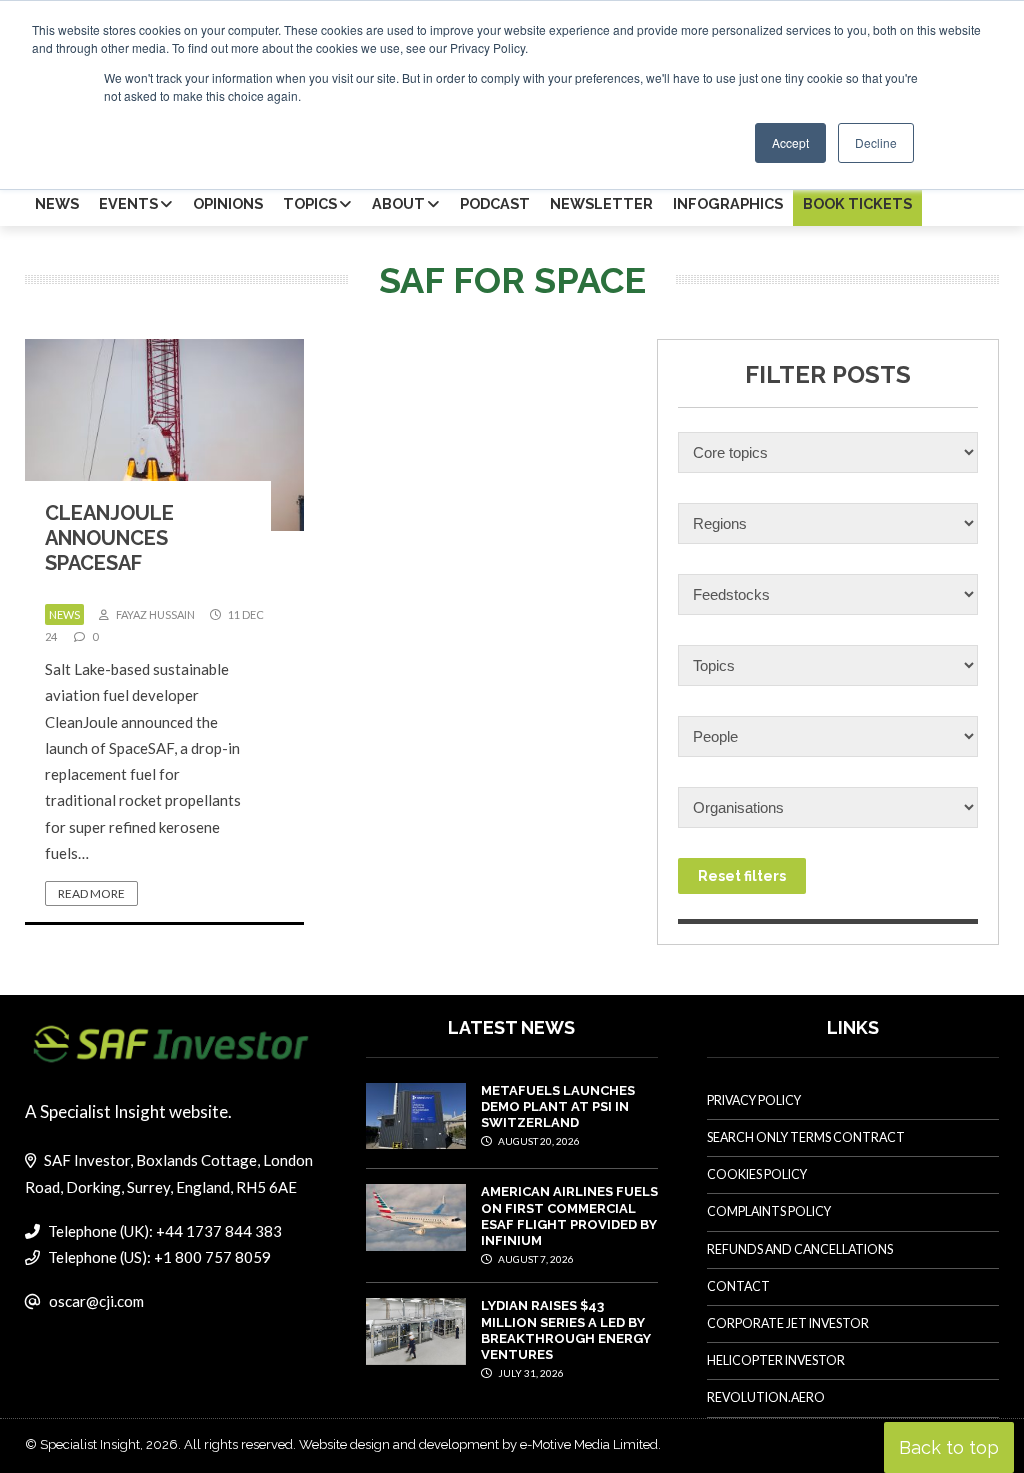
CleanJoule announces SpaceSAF (109, 538)
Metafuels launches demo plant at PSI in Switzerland (558, 1107)
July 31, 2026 (530, 1373)
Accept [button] (790, 142)
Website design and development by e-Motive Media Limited (478, 1444)
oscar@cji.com (96, 1301)
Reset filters (742, 876)
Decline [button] (876, 142)
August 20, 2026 (538, 1141)
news (64, 614)
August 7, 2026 (535, 1259)
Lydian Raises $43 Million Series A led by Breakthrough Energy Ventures (566, 1330)
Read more (91, 893)
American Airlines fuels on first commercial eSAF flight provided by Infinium (569, 1216)
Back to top (949, 1447)
